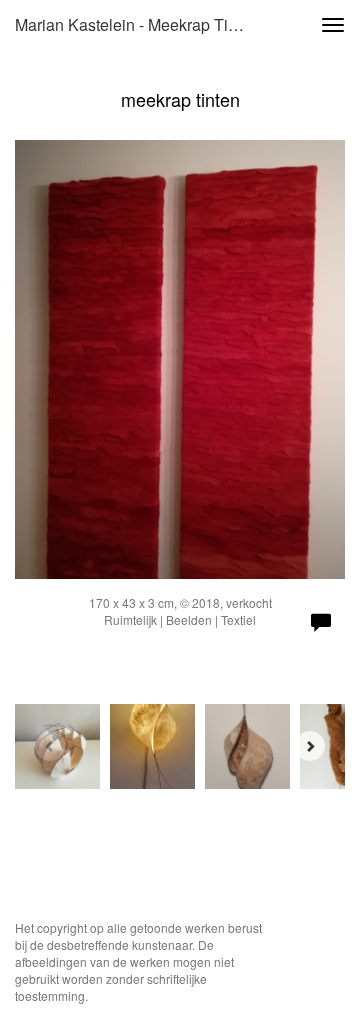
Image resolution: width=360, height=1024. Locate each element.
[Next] (310, 746)
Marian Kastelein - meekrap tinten (137, 24)
